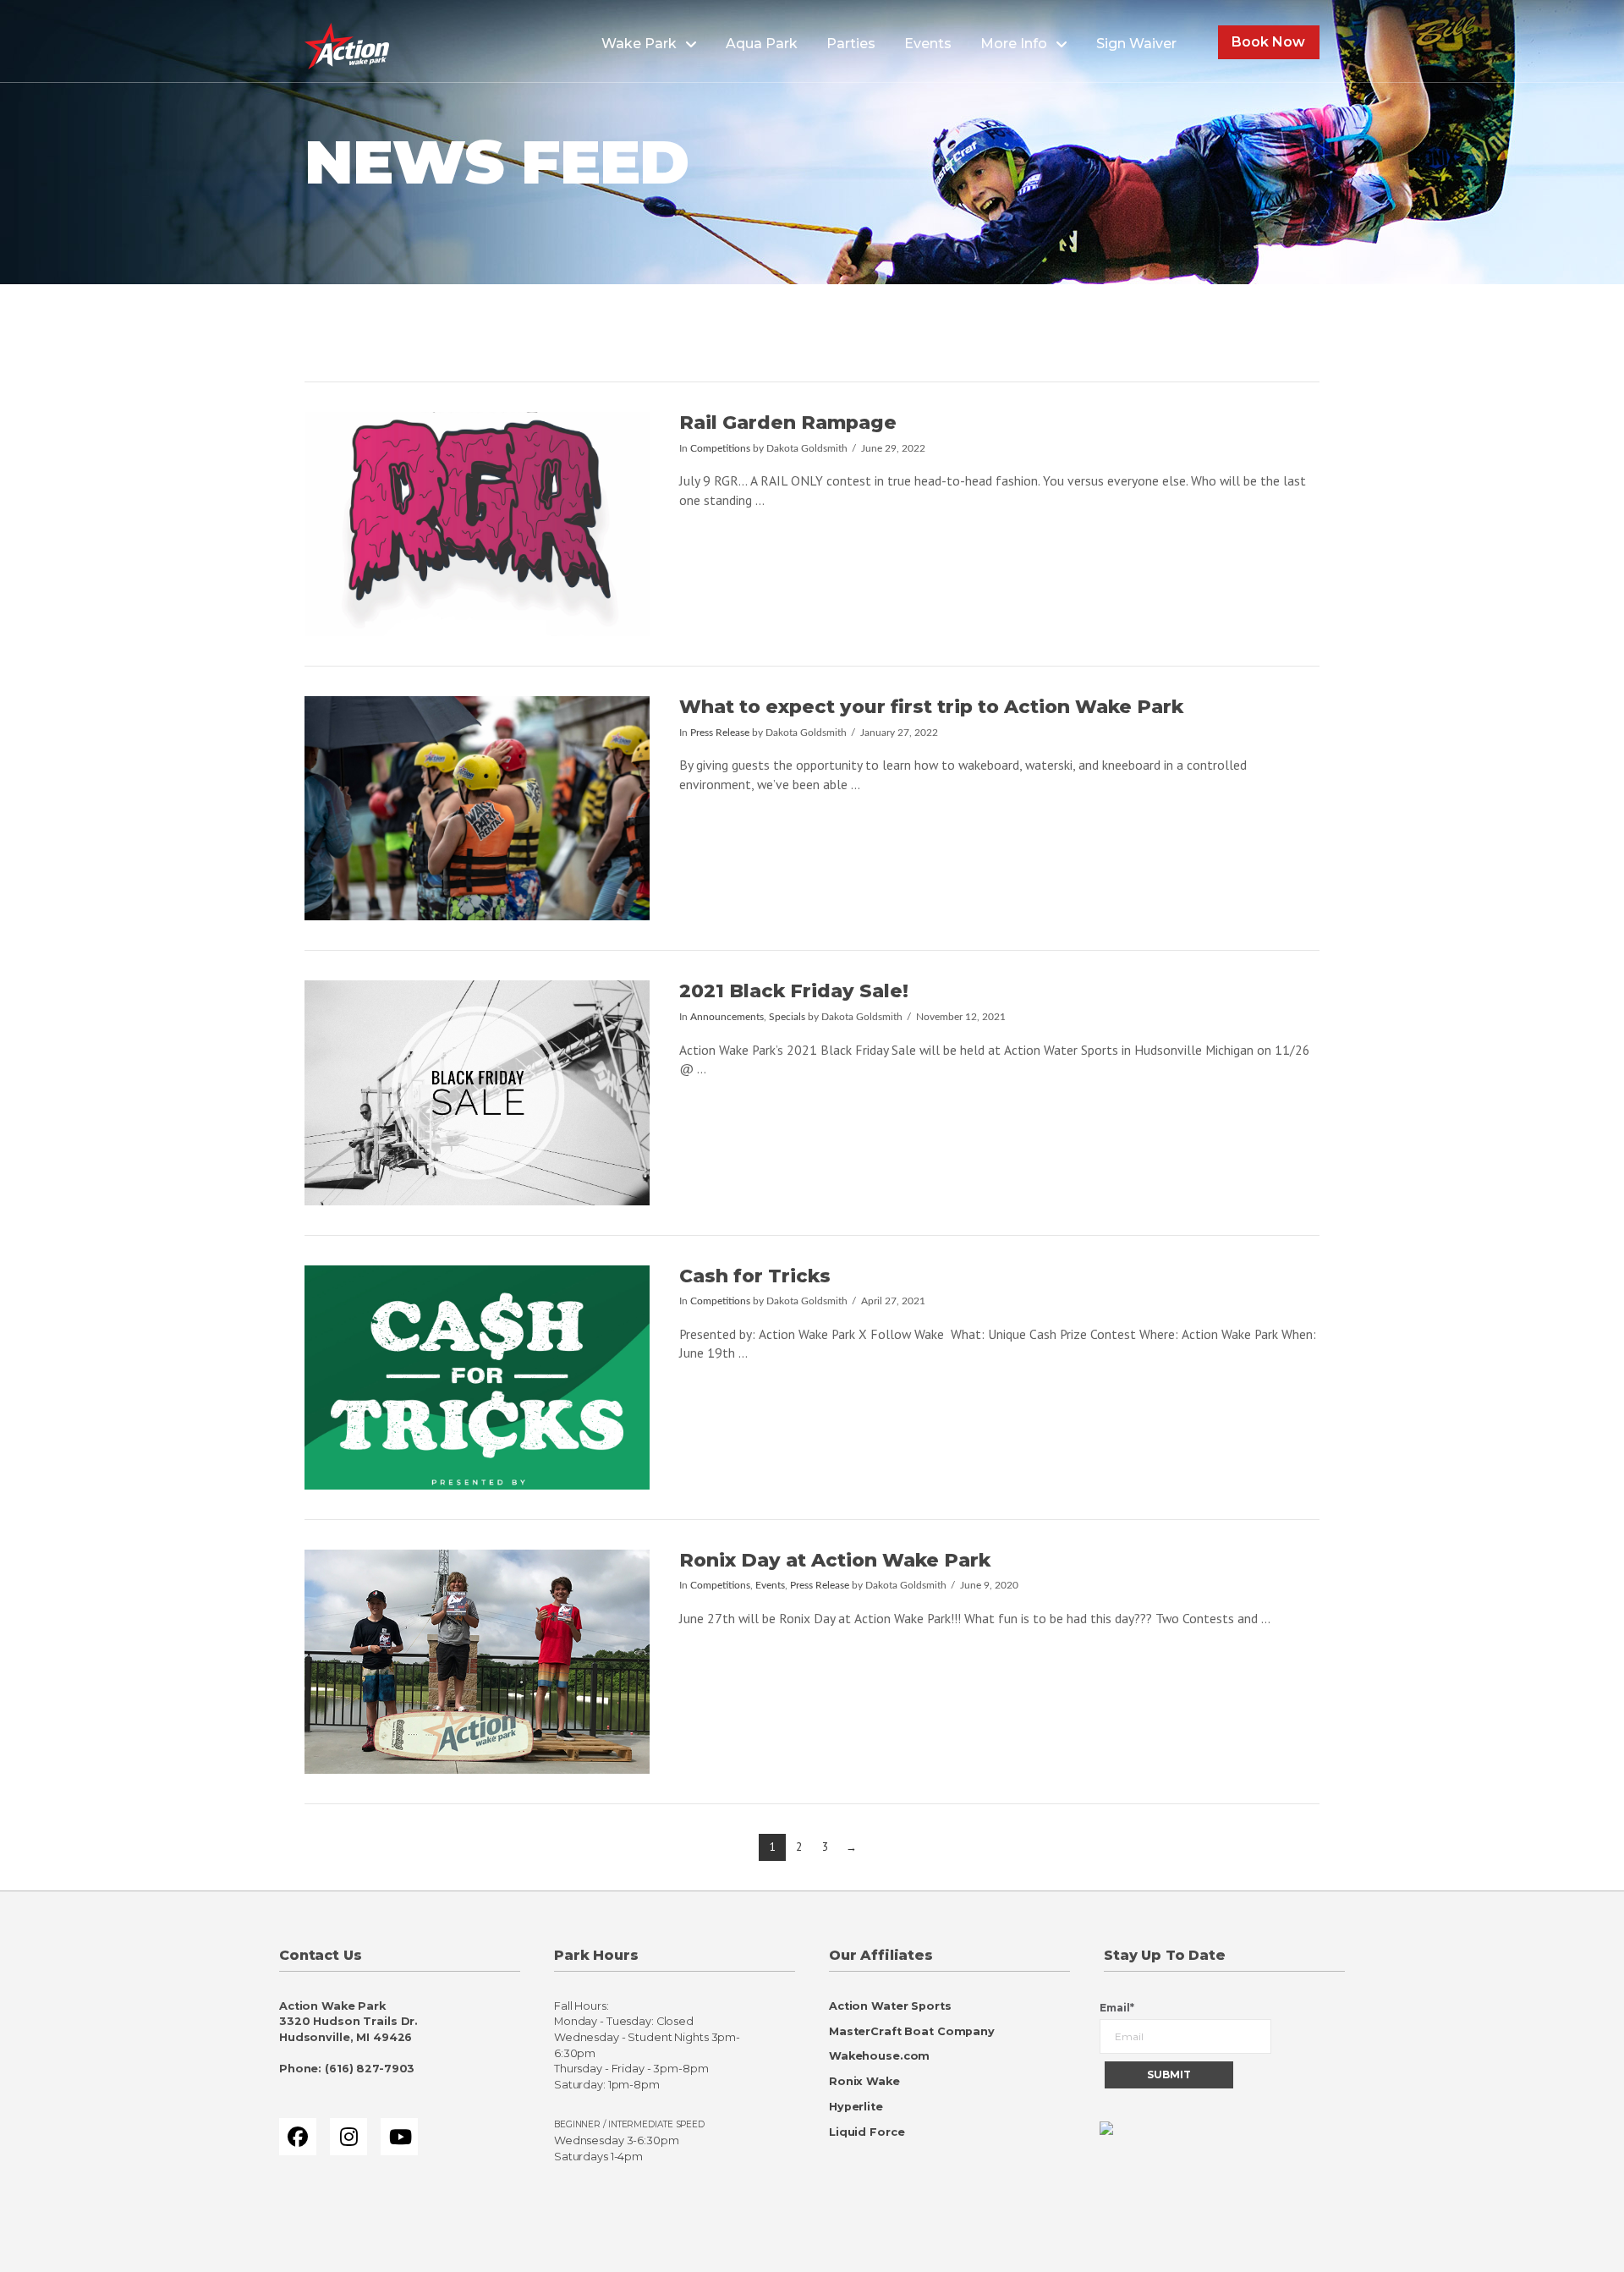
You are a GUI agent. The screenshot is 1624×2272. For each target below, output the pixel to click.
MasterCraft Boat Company (912, 2031)
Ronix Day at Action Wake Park (835, 1560)
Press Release (720, 733)
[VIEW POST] (477, 524)
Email (1117, 2008)
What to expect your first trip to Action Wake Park (931, 706)
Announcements (727, 1017)
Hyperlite (856, 2107)
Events (770, 1586)
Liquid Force (867, 2132)
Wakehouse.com (879, 2056)
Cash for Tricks (755, 1276)
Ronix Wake (864, 2081)
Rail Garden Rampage (788, 422)
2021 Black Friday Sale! (794, 991)
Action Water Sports (890, 2006)
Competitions (720, 449)
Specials (787, 1017)
